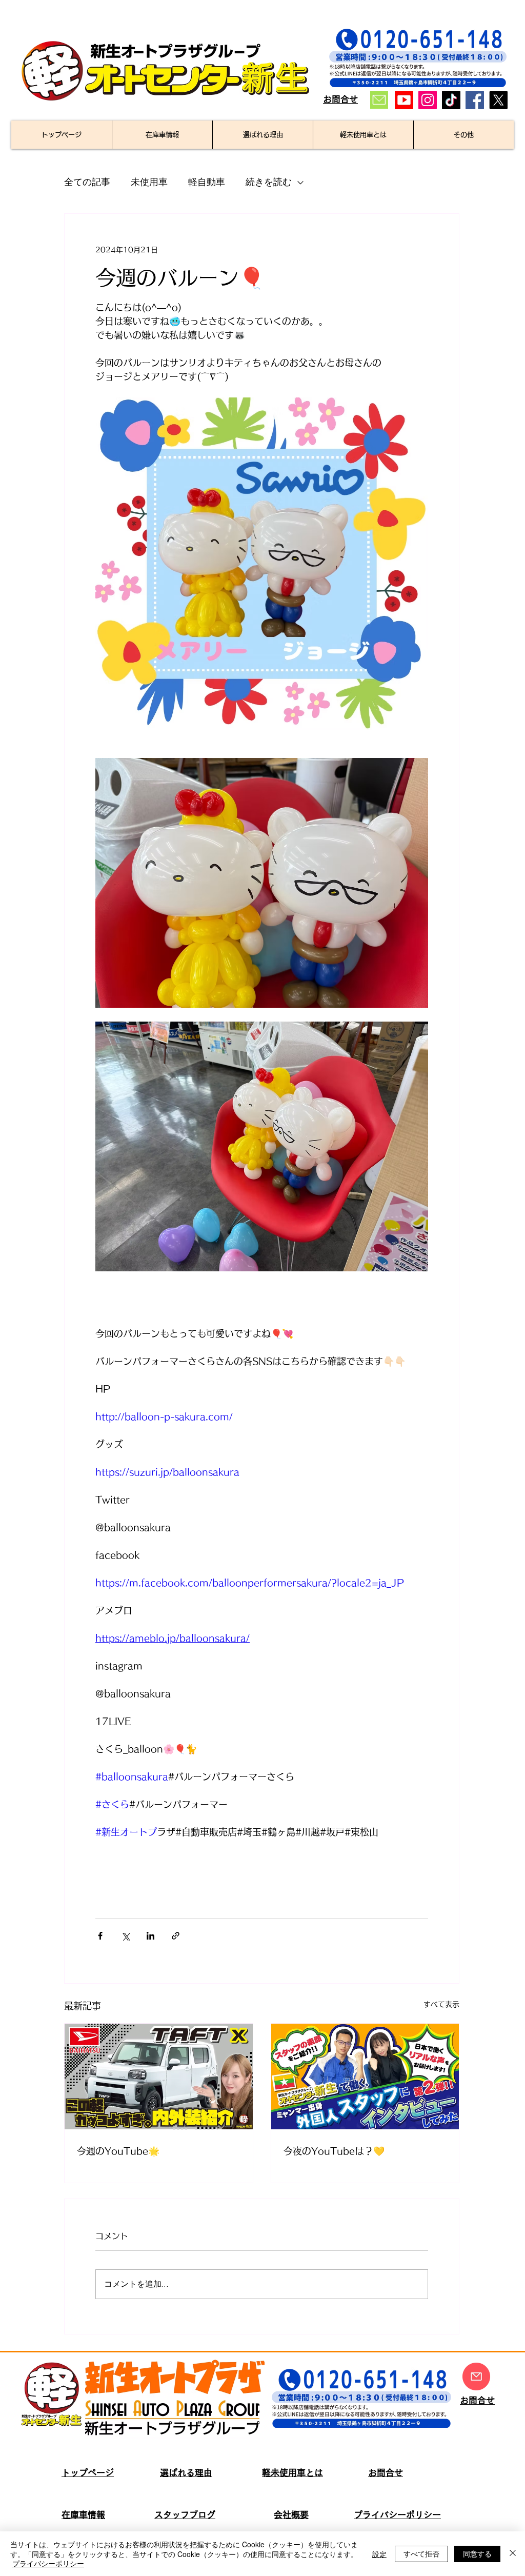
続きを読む (269, 182)
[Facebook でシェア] (100, 1936)
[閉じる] (513, 2554)
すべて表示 (441, 2004)
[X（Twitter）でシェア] (125, 1936)
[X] (498, 100)
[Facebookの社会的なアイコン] (475, 100)
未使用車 (149, 182)
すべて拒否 (421, 2553)
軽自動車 (207, 182)
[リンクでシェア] (176, 1936)
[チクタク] (451, 100)
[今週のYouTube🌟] (159, 2076)
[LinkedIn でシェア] (150, 1936)
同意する (477, 2553)
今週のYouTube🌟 (118, 2151)
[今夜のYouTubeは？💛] (365, 2076)
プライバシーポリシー (48, 2563)
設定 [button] (379, 2554)
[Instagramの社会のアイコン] (428, 100)
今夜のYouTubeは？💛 (334, 2151)
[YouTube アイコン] (404, 100)
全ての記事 (87, 182)
